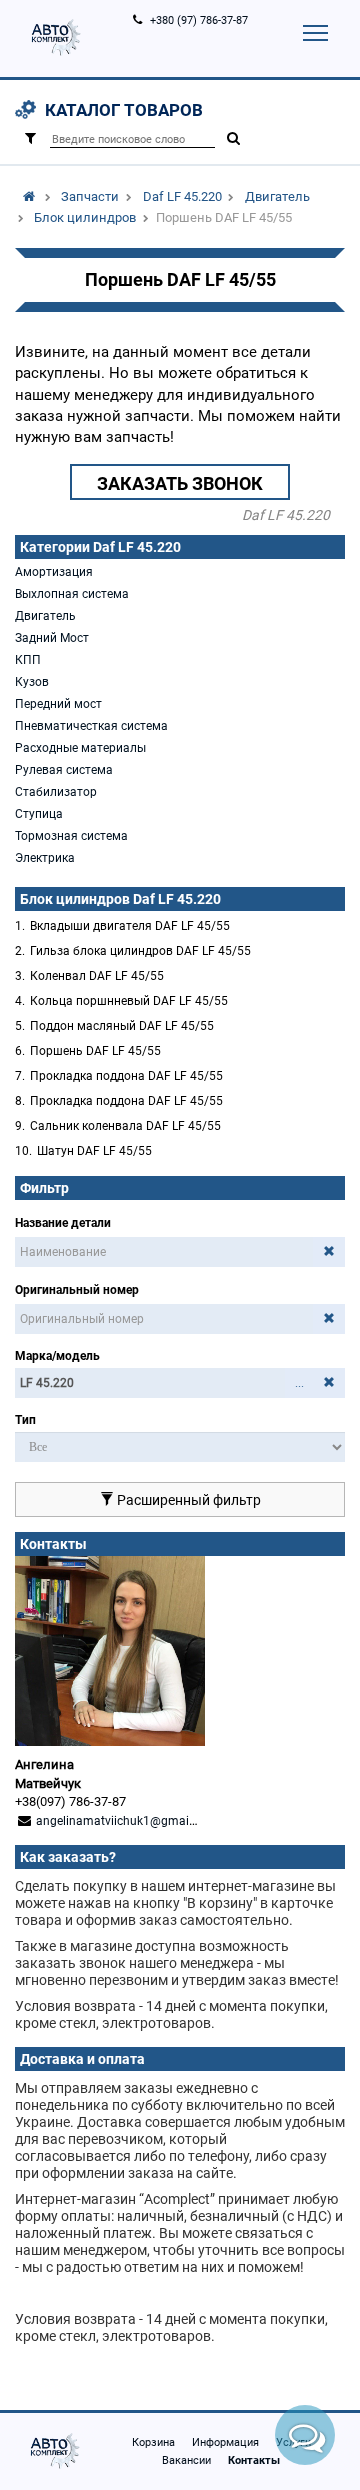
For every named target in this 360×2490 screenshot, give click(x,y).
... (299, 1383)
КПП (28, 660)
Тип (25, 1420)
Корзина (153, 2442)
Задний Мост (52, 638)
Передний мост (58, 704)
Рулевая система (64, 770)
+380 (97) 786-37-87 (199, 20)
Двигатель (277, 196)
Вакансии (186, 2460)
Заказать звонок (180, 483)
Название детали (63, 1223)
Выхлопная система (72, 594)
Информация (225, 2442)
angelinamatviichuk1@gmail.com (127, 1821)
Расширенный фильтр (187, 1500)
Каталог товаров (124, 110)
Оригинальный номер (77, 1290)
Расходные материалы (80, 748)
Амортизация (54, 572)
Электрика (45, 858)
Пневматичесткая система (91, 726)
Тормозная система (71, 836)
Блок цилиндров (85, 217)
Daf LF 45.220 (182, 196)
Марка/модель (57, 1356)
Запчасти (90, 196)
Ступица (39, 814)
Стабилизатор (56, 792)
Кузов (32, 682)
